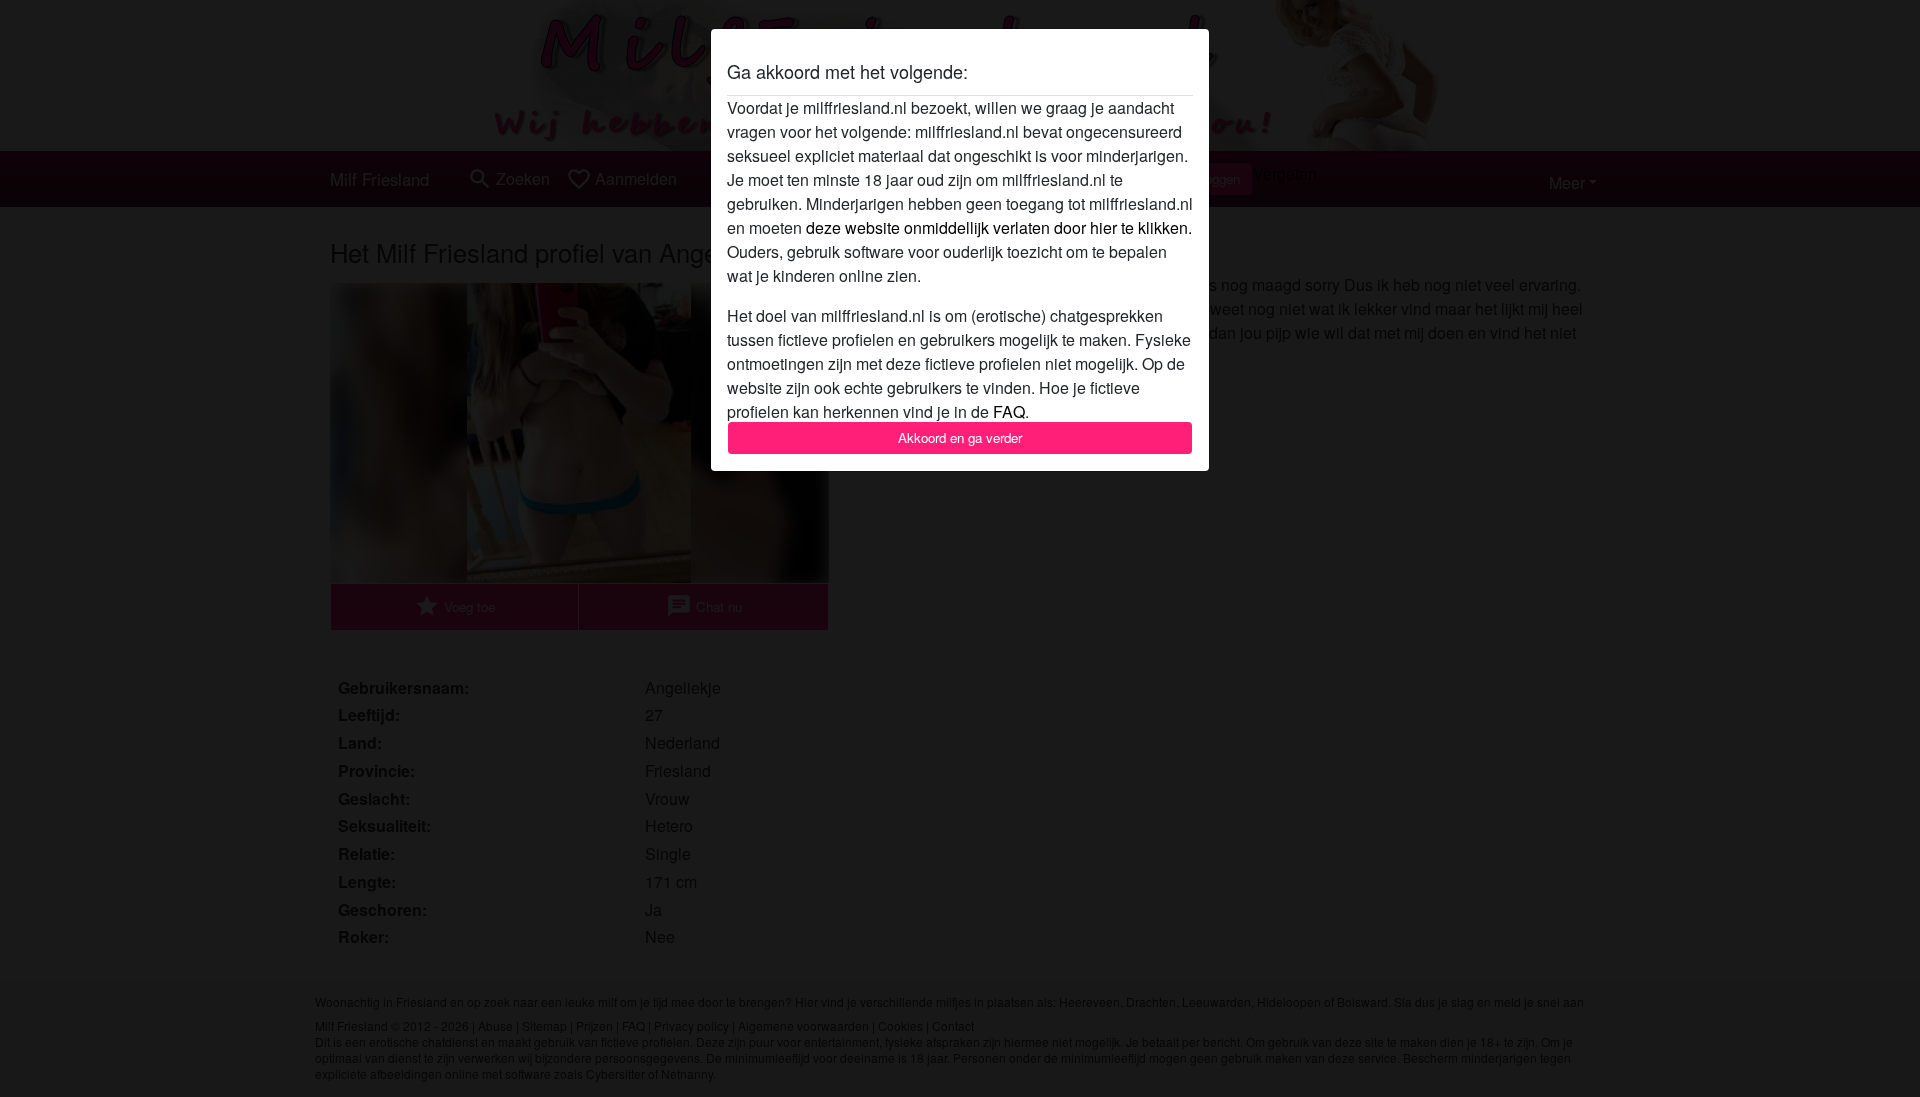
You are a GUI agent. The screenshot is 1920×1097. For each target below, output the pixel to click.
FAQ (1009, 411)
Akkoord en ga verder (960, 437)
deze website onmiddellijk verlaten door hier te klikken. (999, 227)
